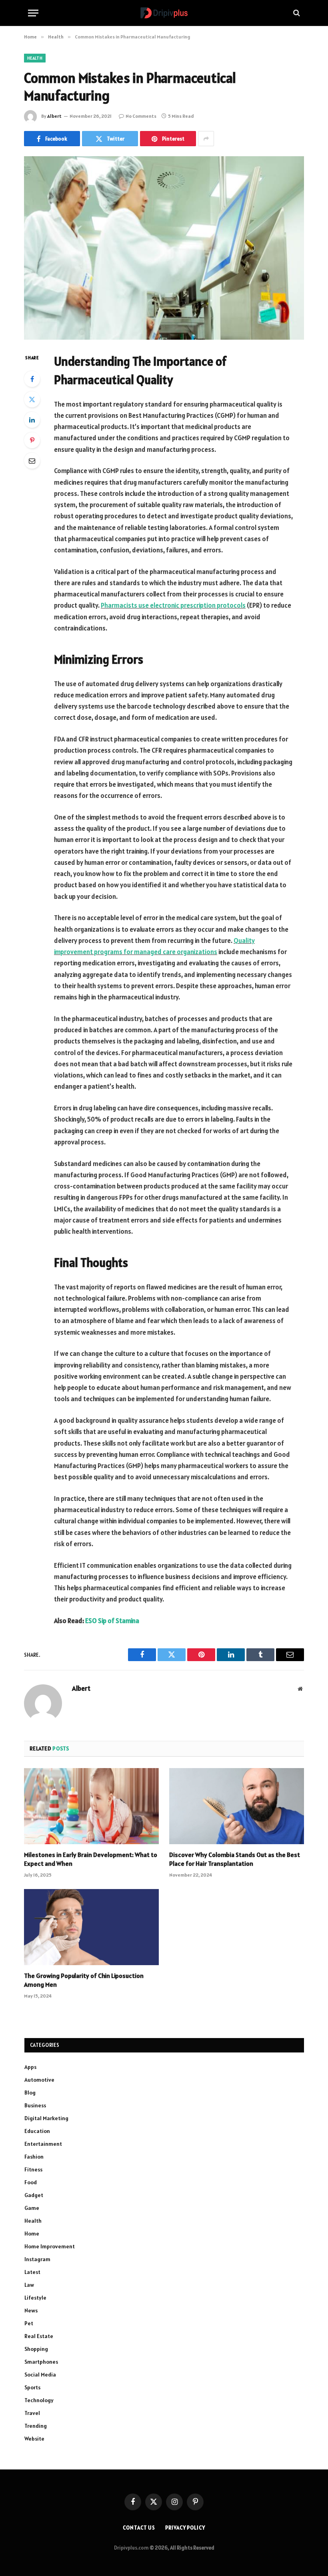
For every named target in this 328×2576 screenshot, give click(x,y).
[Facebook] (32, 379)
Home (32, 2234)
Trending (36, 2426)
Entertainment (43, 2144)
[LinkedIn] (32, 420)
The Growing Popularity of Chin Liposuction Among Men (84, 1980)
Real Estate (39, 2336)
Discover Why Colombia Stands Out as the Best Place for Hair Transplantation (235, 1859)
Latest (32, 2272)
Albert (54, 116)
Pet (29, 2323)
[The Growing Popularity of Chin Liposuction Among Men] (91, 1927)
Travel (32, 2413)
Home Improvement (50, 2246)
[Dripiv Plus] (164, 13)
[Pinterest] (32, 440)
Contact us (139, 2528)
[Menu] (33, 13)
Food (31, 2182)
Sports (32, 2387)
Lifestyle (35, 2298)
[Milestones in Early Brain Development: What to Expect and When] (91, 1806)
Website (34, 2439)
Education (37, 2131)
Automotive (39, 2080)
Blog (30, 2093)
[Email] (32, 461)
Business (35, 2105)
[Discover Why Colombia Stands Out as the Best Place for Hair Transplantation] (237, 1806)
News (31, 2310)
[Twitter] (32, 399)
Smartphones (41, 2362)
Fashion (34, 2157)
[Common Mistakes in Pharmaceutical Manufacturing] (164, 248)
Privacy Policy (185, 2528)
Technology (39, 2400)
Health (35, 58)
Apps (30, 2067)
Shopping (36, 2349)
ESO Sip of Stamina (112, 1621)
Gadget (34, 2195)
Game (32, 2208)
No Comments (141, 116)
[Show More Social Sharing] (206, 139)
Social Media (40, 2375)
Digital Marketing (46, 2118)
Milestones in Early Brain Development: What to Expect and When (91, 1859)
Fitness (33, 2169)
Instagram (37, 2259)
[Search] (296, 13)
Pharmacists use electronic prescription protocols (173, 605)
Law (29, 2285)
